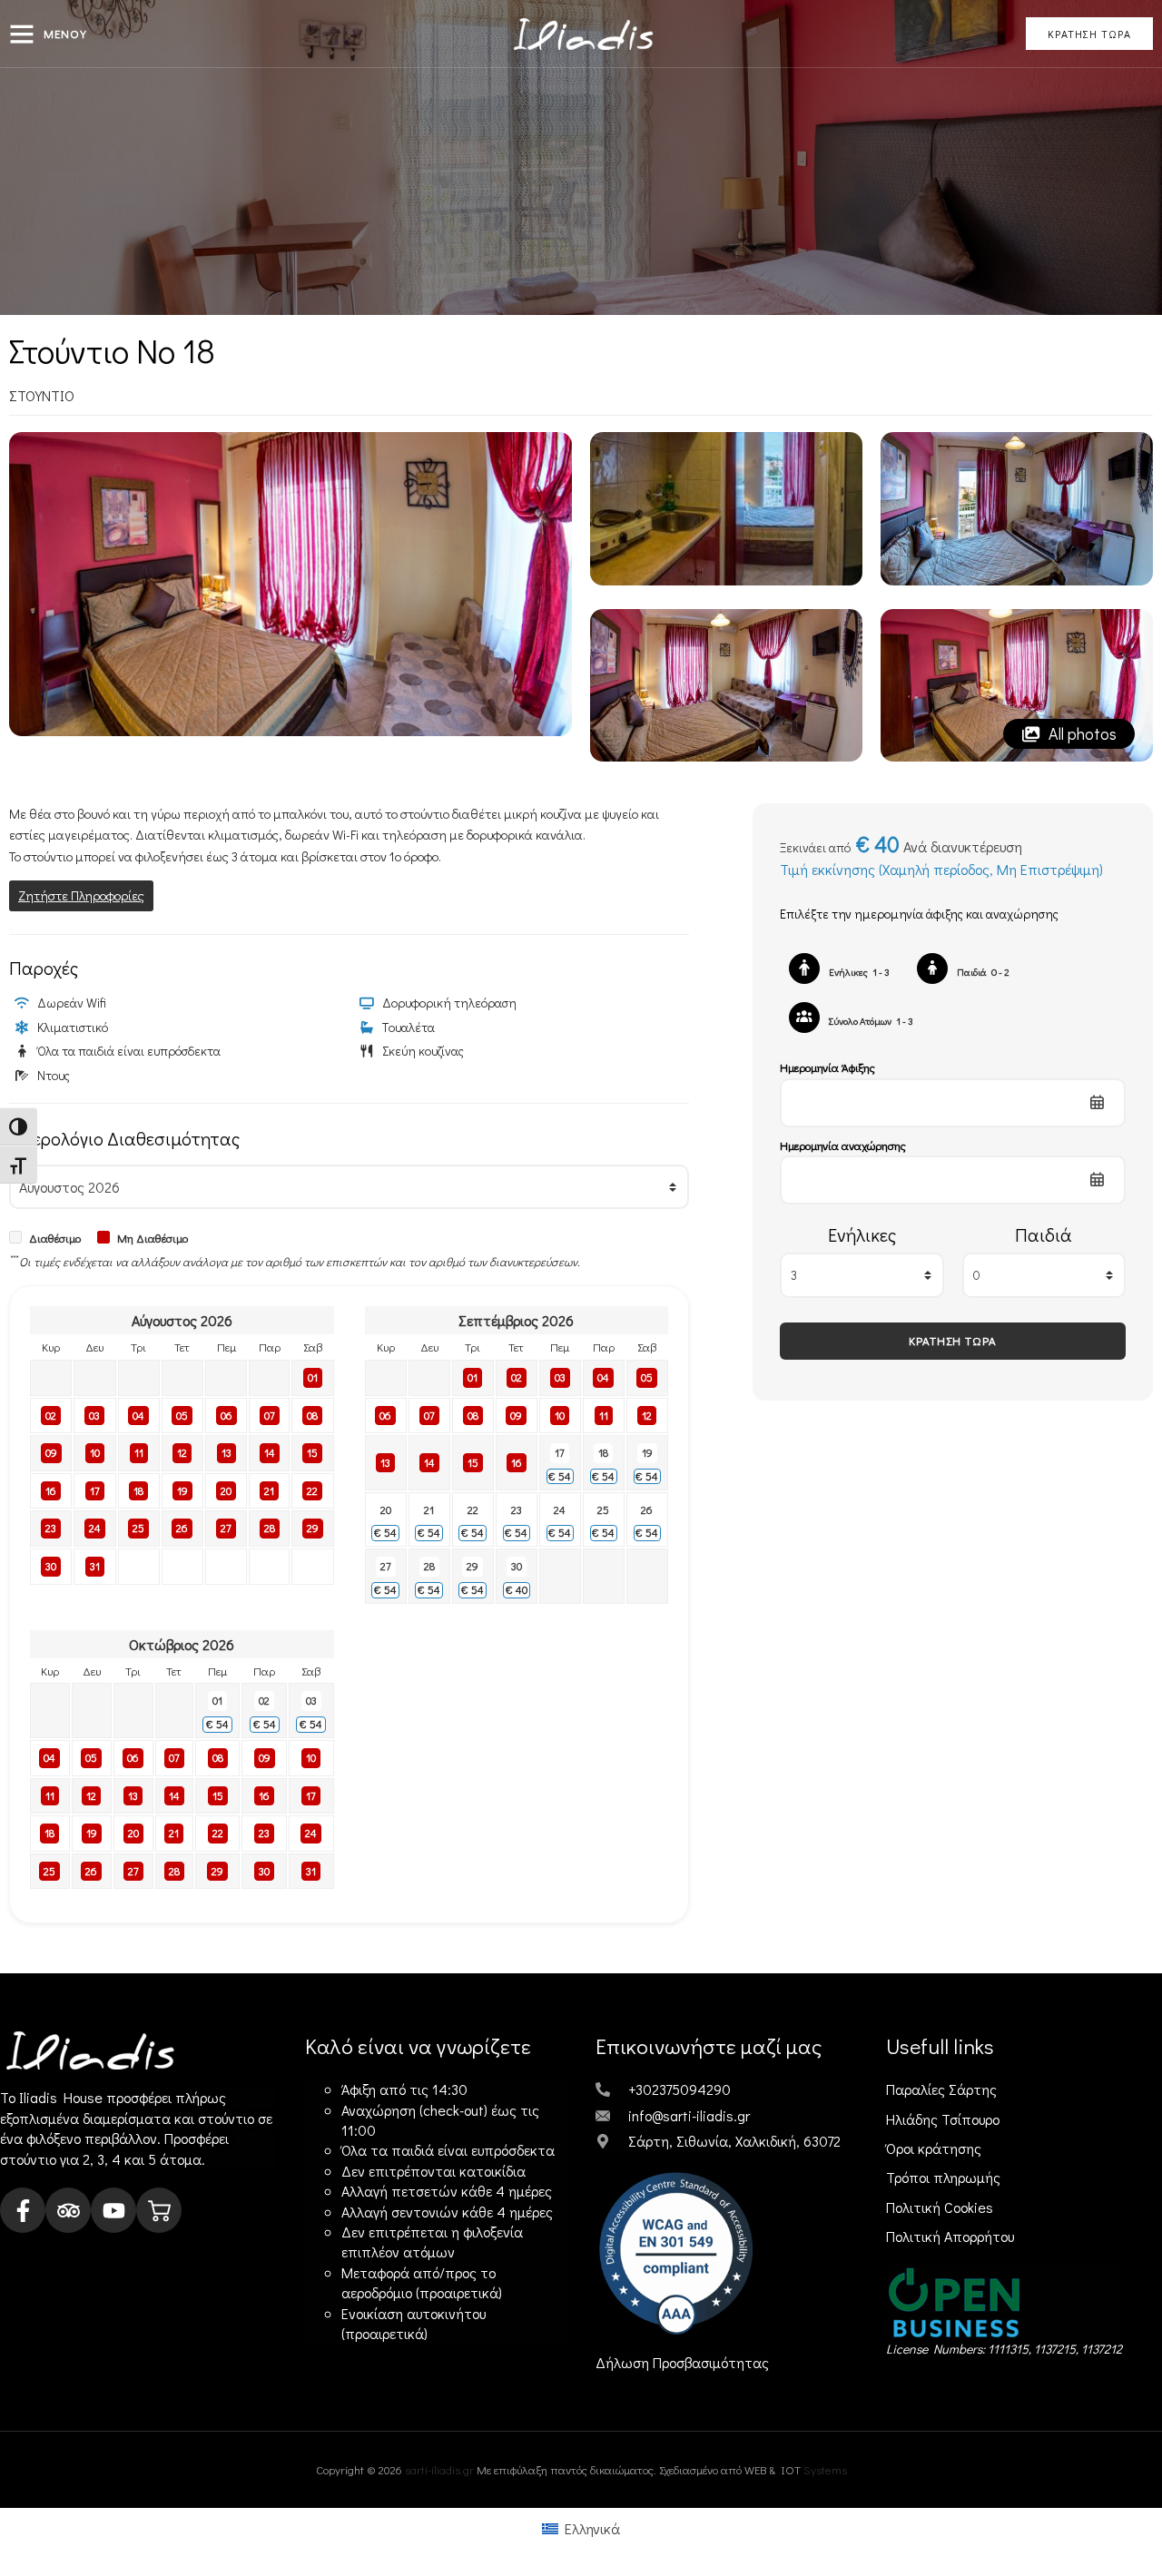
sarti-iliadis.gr (439, 2469)
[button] (22, 34)
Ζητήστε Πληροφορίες (81, 895)
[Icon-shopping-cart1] (159, 2210)
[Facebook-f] (23, 2210)
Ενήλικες (862, 1234)
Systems (825, 2469)
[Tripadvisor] (68, 2210)
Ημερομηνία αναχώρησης (843, 1145)
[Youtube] (113, 2210)
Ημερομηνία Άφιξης (827, 1067)
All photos (1081, 733)
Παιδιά (1044, 1234)
